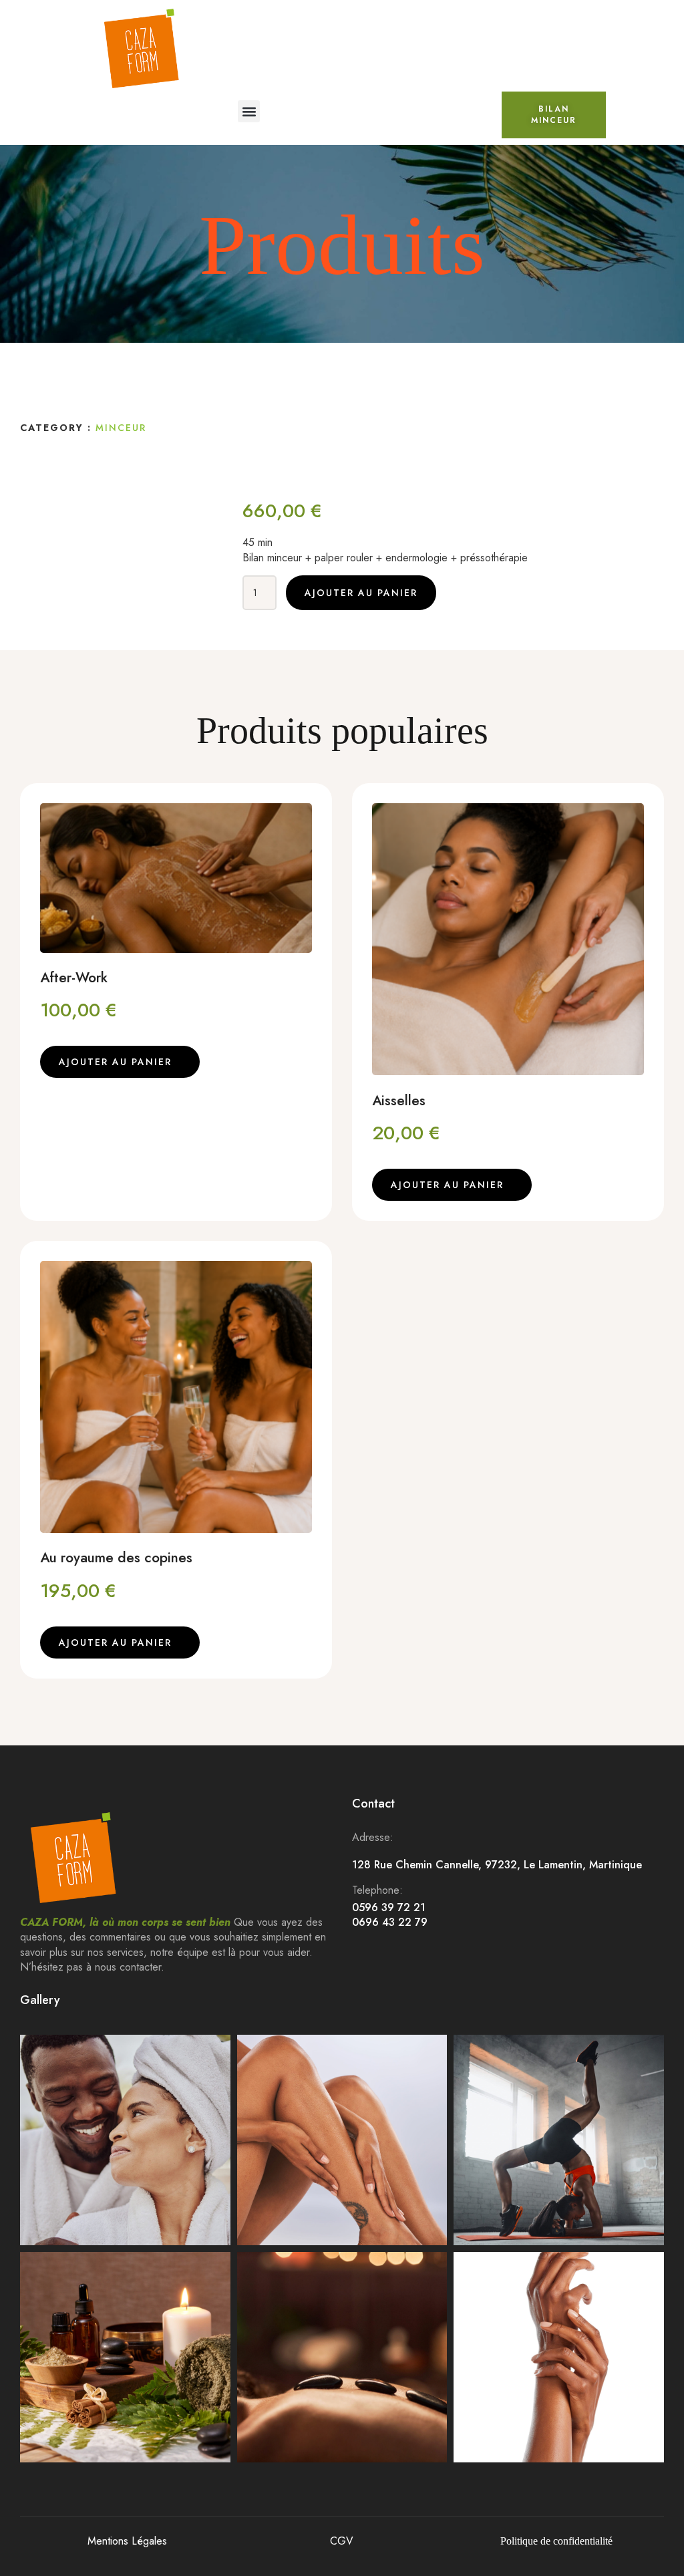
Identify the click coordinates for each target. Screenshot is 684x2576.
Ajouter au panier (361, 593)
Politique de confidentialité (556, 2541)
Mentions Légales (127, 2541)
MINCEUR (121, 428)
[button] (249, 111)
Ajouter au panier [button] (115, 1062)
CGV (342, 2541)
